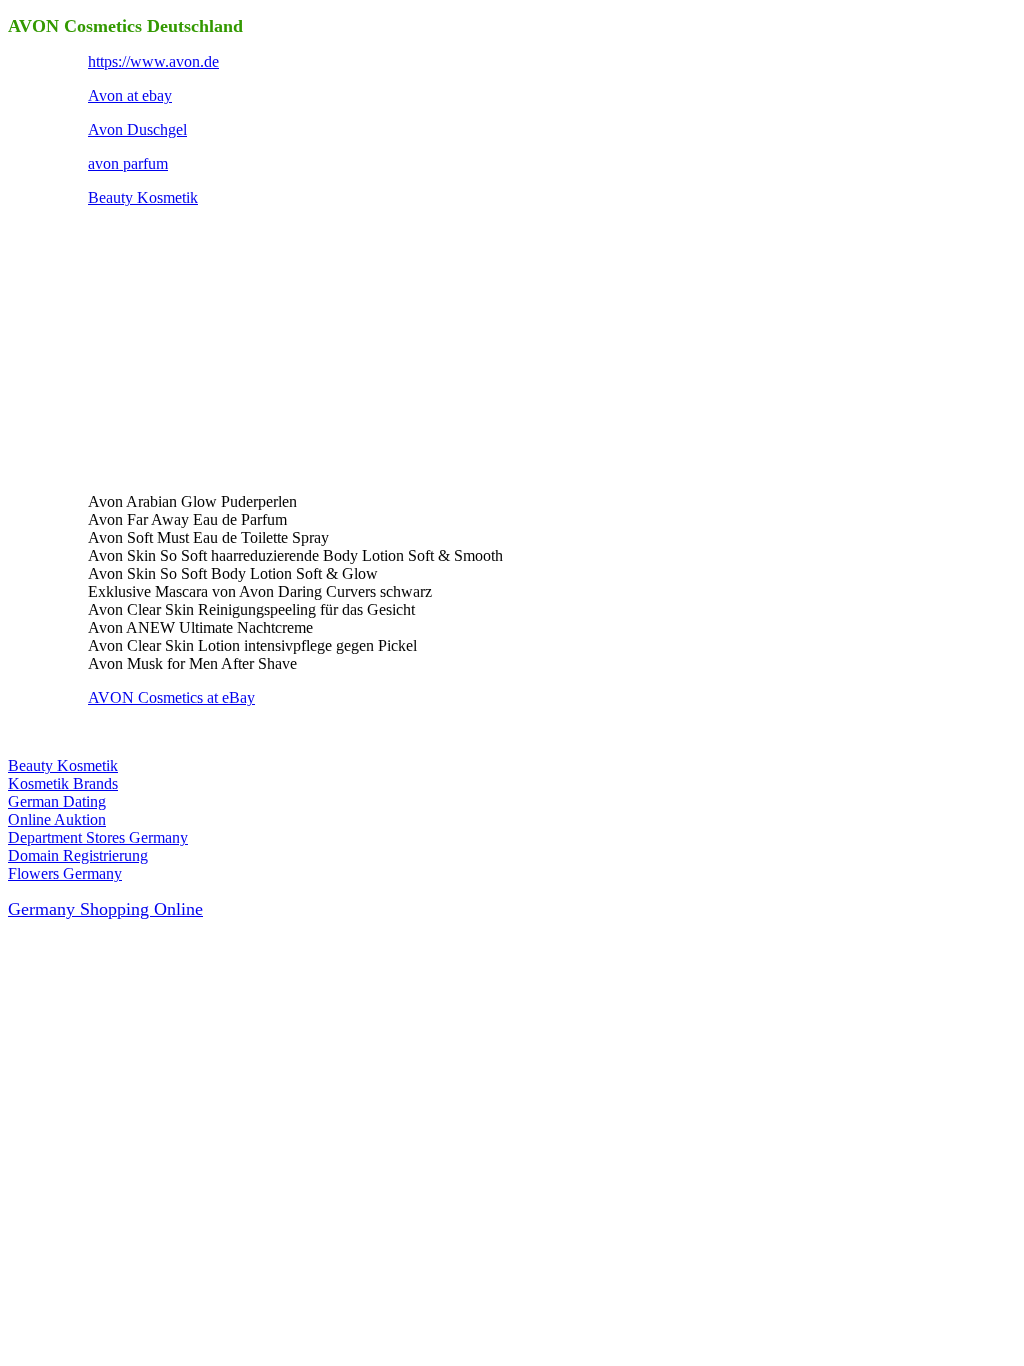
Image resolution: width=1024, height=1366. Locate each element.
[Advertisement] (238, 348)
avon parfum (128, 163)
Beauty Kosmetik (143, 197)
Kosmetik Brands (63, 783)
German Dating (57, 801)
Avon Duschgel (137, 129)
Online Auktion (57, 819)
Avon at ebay (130, 95)
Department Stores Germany (98, 837)
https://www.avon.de (153, 61)
